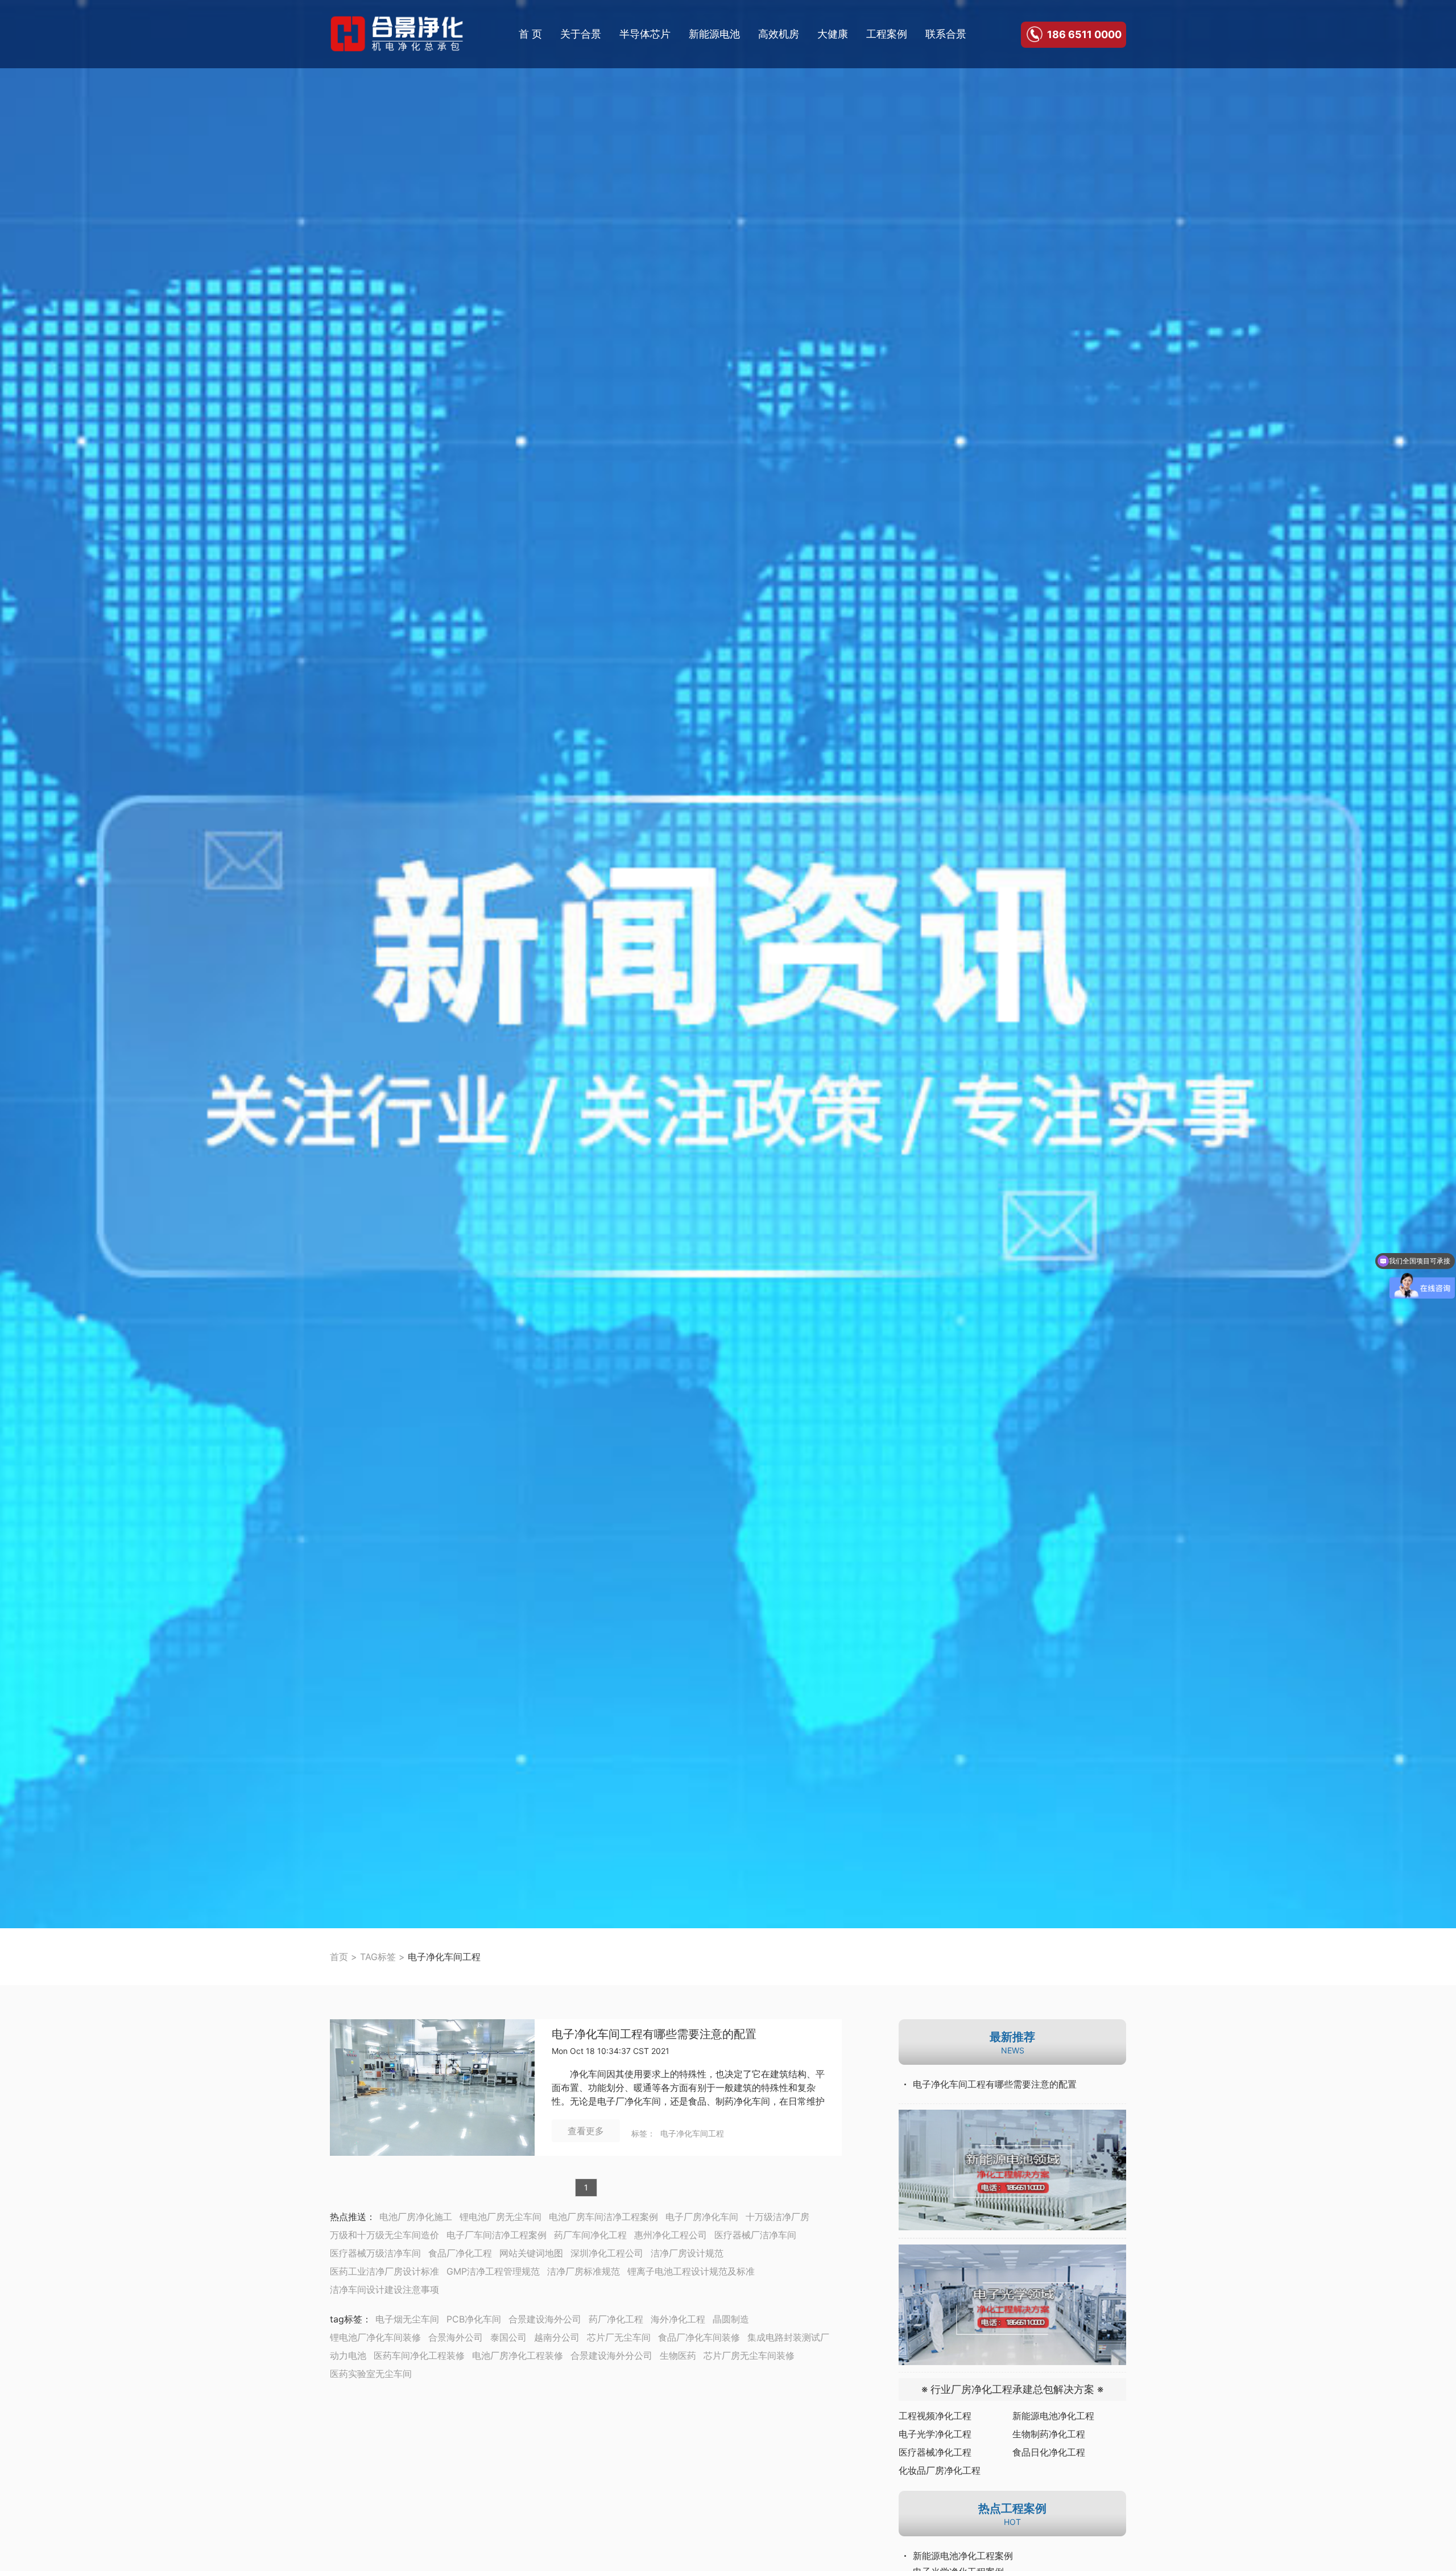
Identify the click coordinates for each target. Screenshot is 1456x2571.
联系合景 (946, 34)
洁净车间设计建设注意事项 (384, 2289)
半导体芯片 (645, 34)
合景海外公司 (456, 2337)
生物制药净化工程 (1049, 2434)
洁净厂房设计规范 (687, 2253)
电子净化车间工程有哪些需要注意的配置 (654, 2034)
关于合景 (581, 34)
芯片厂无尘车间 (619, 2337)
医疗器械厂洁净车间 (755, 2235)
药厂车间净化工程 (590, 2235)
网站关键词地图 (531, 2253)
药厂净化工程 (616, 2319)
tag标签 (346, 2319)
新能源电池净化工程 (1053, 2416)
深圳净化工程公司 (607, 2253)
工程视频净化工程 (935, 2416)
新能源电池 (714, 34)
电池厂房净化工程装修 (518, 2355)
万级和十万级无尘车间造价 (384, 2235)
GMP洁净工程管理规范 (493, 2271)
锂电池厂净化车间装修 (375, 2337)
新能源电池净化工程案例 (963, 2556)
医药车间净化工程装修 (419, 2355)
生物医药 (678, 2355)
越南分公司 (557, 2337)
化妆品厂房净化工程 (940, 2470)
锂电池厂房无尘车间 (500, 2217)
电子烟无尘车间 (407, 2319)
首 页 (530, 34)
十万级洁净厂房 (777, 2217)
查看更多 (586, 2131)
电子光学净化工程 (935, 2434)
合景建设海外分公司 (611, 2355)
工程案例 (887, 34)
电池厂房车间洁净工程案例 (603, 2217)
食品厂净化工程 (460, 2253)
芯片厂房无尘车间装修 (749, 2355)
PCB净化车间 (474, 2319)
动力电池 (348, 2355)
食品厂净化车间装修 (699, 2337)
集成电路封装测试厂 (788, 2337)
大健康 (833, 34)
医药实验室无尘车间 (371, 2374)
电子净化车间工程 (692, 2133)
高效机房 (779, 34)
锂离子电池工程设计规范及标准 (691, 2271)
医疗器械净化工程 (935, 2452)
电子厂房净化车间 (702, 2217)
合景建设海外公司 (545, 2319)
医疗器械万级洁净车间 (375, 2253)
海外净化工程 (678, 2319)
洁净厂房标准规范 (584, 2271)
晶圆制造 (731, 2319)
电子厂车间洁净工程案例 (497, 2235)
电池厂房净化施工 (416, 2217)
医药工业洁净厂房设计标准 (384, 2271)
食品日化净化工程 (1049, 2452)
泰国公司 (508, 2337)
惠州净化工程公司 (671, 2235)
